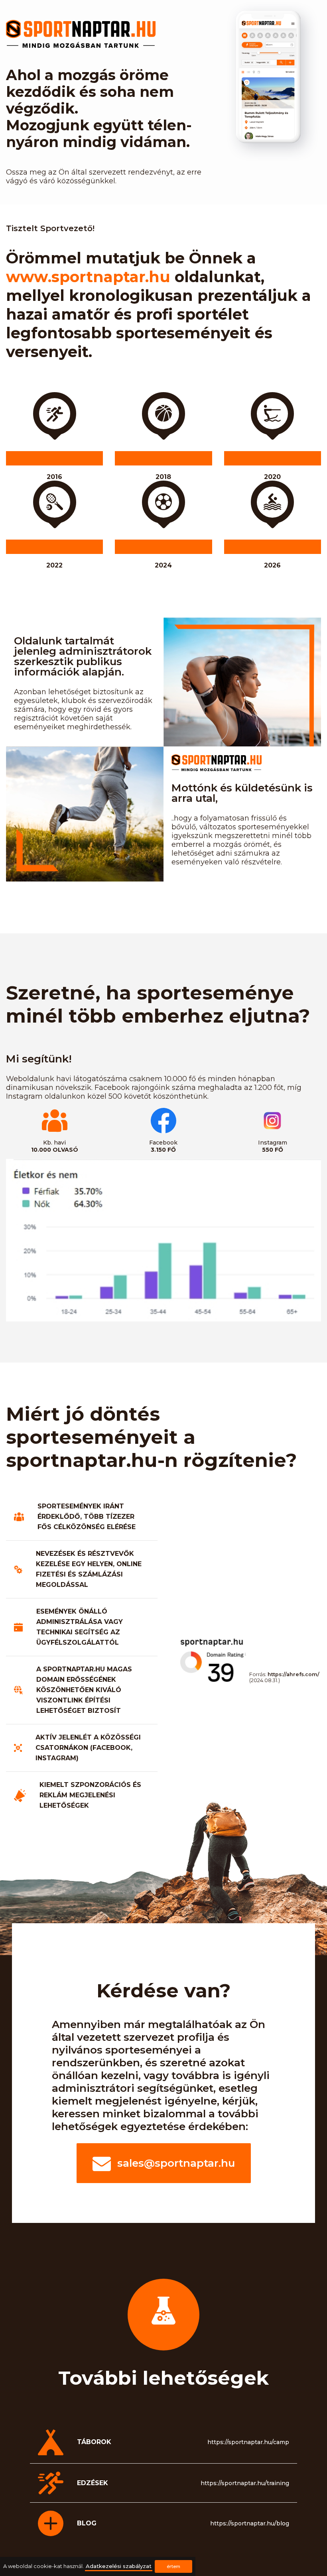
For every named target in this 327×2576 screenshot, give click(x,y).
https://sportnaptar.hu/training (245, 2483)
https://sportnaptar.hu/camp (248, 2442)
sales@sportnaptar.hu (176, 2163)
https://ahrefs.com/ (294, 1674)
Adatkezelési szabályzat (119, 2566)
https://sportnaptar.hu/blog (250, 2523)
